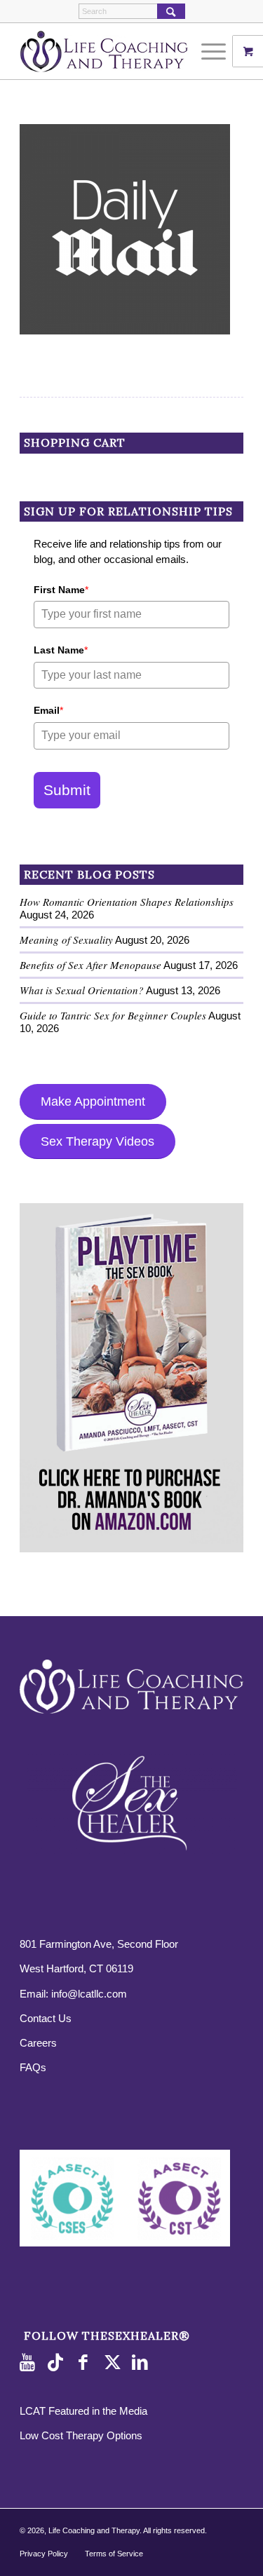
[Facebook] (86, 2363)
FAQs (33, 2067)
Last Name (61, 650)
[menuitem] (215, 51)
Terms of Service (114, 2554)
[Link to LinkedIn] (142, 2363)
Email (48, 710)
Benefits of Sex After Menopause (90, 965)
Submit (67, 790)
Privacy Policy (44, 2554)
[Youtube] (30, 2363)
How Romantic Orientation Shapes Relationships (127, 902)
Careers (38, 2043)
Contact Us (46, 2018)
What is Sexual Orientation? (82, 990)
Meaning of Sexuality (66, 940)
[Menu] (207, 51)
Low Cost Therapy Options (81, 2435)
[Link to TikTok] (58, 2363)
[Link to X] (114, 2363)
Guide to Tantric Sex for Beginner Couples (113, 1015)
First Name (61, 590)
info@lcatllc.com (89, 1994)
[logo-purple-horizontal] (109, 51)
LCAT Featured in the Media (83, 2411)
